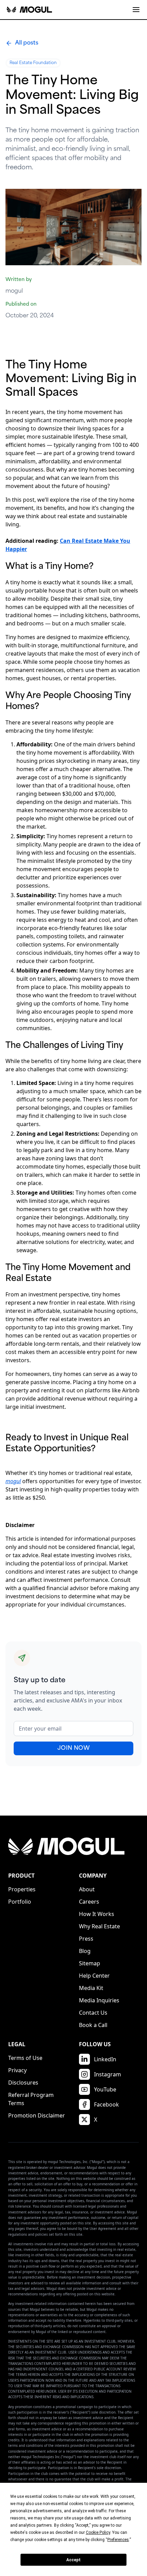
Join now (73, 1748)
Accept (73, 2560)
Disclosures (23, 2083)
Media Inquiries (99, 2000)
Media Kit (91, 1988)
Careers (89, 1902)
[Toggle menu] (136, 10)
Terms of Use (25, 2058)
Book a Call (93, 2025)
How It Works (97, 1914)
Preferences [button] (118, 2540)
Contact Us (93, 2013)
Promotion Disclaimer (37, 2115)
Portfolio (20, 1902)
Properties (22, 1889)
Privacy (17, 2070)
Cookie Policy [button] (98, 2532)
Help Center (94, 1976)
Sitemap (90, 1963)
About (87, 1889)
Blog (85, 1951)
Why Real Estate (99, 1926)
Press (86, 1939)
